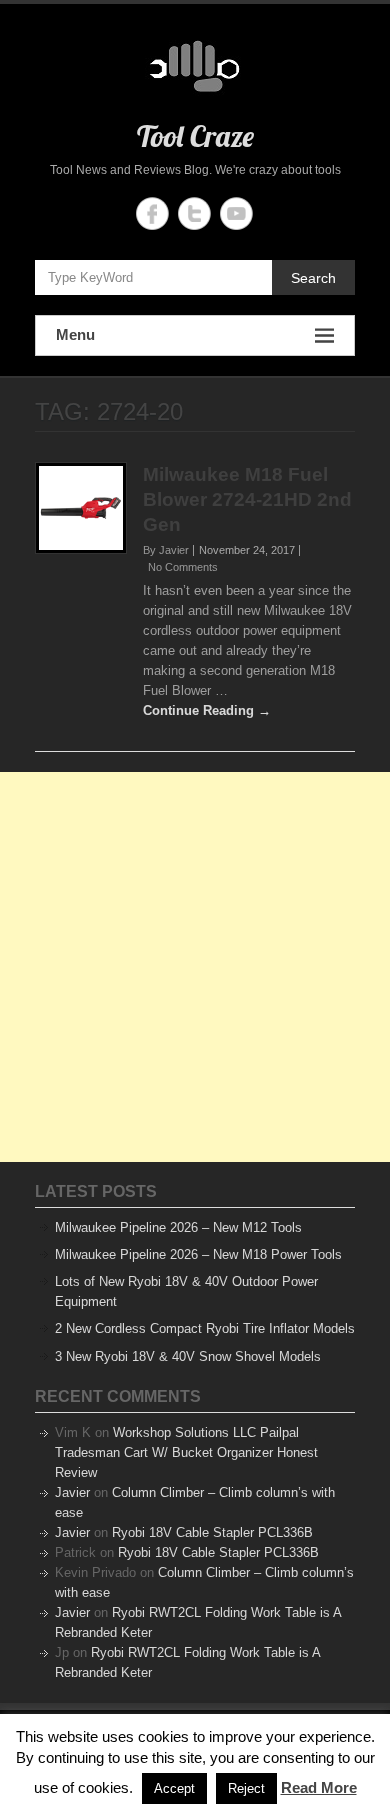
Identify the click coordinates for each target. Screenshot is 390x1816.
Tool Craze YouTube (236, 213)
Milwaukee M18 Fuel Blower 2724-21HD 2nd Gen (247, 499)
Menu (75, 334)
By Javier (166, 550)
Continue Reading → (207, 710)
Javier (72, 1492)
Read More (319, 1787)
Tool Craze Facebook (152, 213)
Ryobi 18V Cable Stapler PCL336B (212, 1532)
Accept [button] (174, 1788)
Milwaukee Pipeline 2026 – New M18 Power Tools (198, 1254)
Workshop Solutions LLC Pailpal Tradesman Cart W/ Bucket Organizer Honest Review (186, 1452)
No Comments (183, 567)
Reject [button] (246, 1788)
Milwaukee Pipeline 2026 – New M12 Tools (178, 1227)
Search (313, 278)
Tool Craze (195, 136)
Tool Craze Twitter (194, 213)
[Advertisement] (195, 967)
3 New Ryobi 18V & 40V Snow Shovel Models (188, 1356)
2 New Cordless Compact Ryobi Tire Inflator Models (205, 1328)
